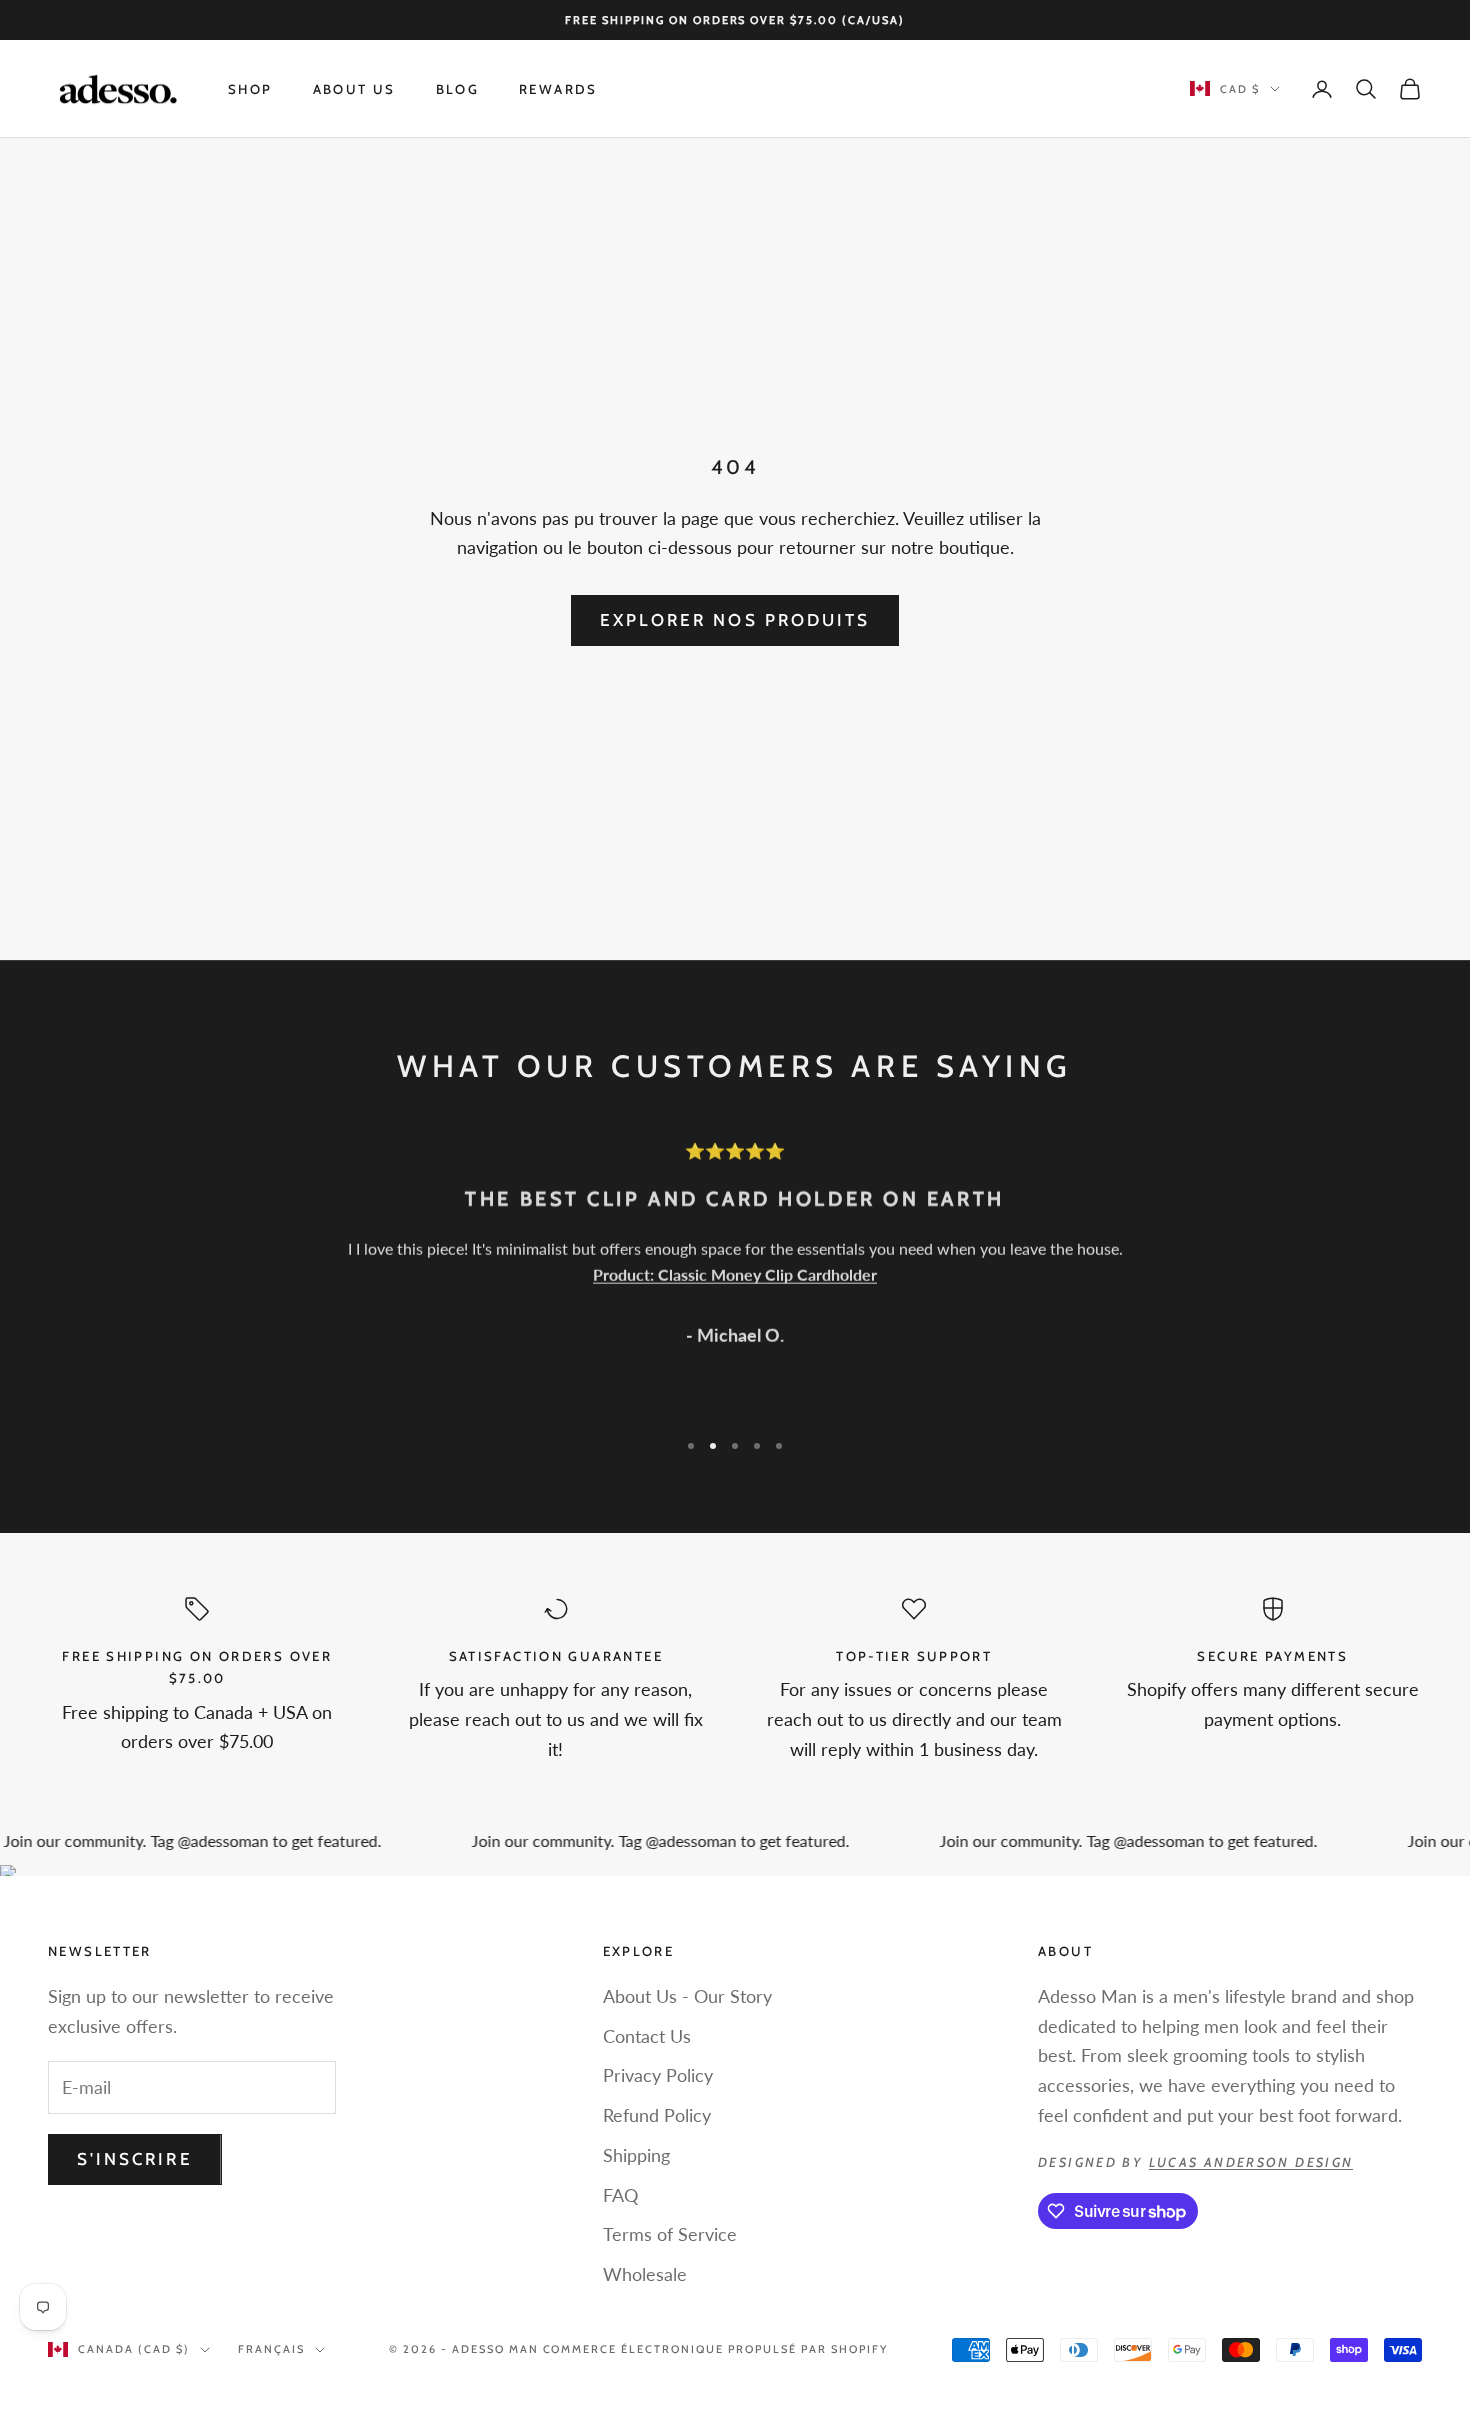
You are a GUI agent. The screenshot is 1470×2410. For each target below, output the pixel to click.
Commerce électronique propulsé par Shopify (715, 2349)
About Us (354, 89)
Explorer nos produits (735, 620)
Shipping (636, 2155)
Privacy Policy (658, 2075)
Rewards (558, 89)
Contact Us (647, 2036)
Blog (458, 89)
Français (271, 2349)
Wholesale (645, 2274)
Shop (250, 89)
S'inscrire (135, 2159)
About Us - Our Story (687, 1996)
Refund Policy (657, 2115)
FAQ (620, 2195)
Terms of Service (670, 2234)
